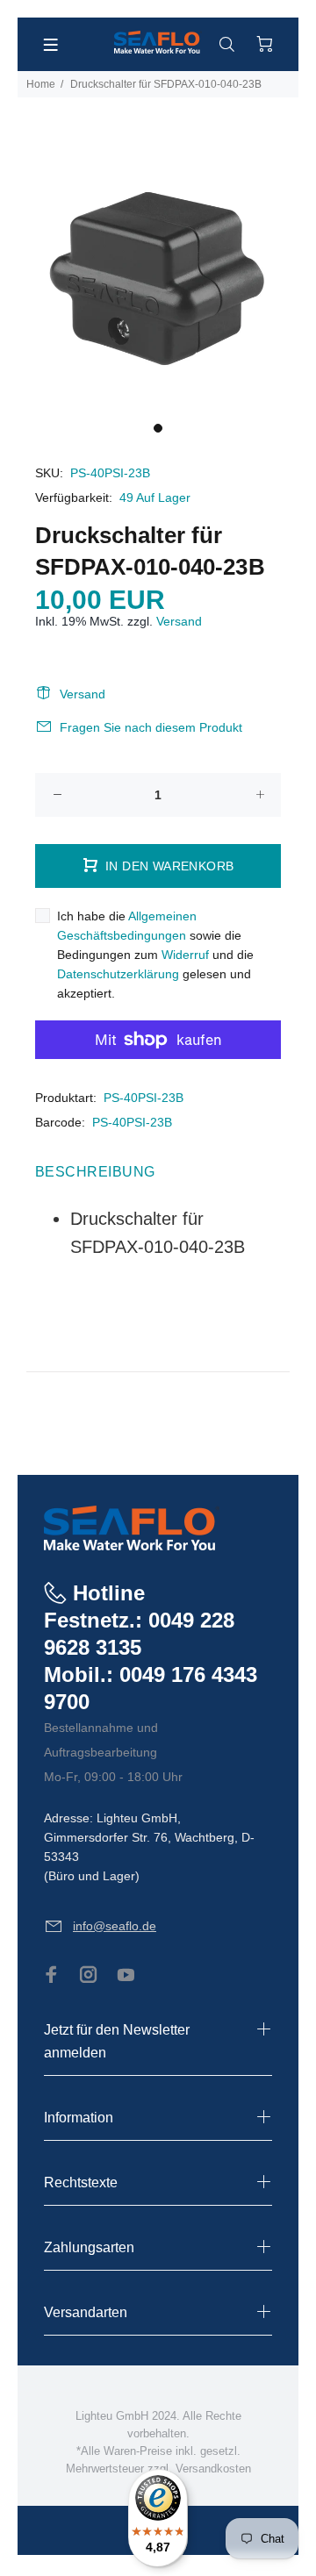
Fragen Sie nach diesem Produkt (151, 727)
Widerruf (185, 955)
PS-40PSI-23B (144, 1098)
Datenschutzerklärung (118, 974)
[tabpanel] (158, 273)
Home (41, 84)
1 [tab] (158, 428)
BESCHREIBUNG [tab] (95, 1172)
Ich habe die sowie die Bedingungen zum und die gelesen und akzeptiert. (155, 955)
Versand (179, 621)
